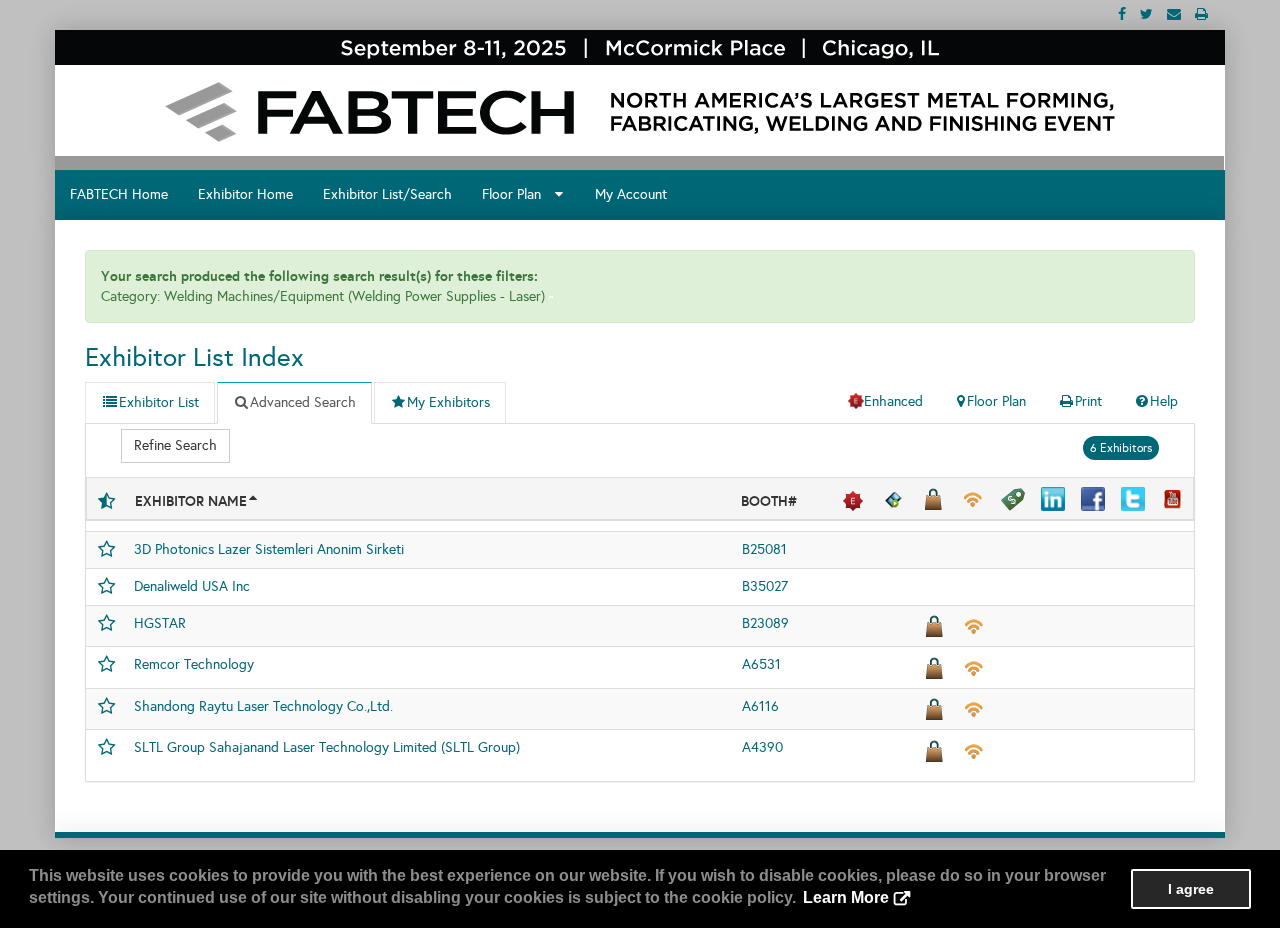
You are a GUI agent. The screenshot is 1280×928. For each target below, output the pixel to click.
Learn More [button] (846, 897)
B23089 (765, 623)
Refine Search (175, 445)
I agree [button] (1191, 889)
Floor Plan (517, 194)
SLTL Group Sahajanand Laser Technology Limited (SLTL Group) (327, 747)
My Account (631, 194)
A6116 (760, 706)
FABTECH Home (119, 194)
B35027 (765, 586)
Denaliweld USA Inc (192, 586)
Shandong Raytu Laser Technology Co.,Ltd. (263, 706)
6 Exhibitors (1121, 448)
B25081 (764, 549)
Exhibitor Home (245, 194)
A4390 (762, 747)
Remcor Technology (194, 664)
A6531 (761, 664)
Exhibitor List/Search (387, 194)
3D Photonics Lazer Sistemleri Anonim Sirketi (269, 549)
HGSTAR (160, 623)
